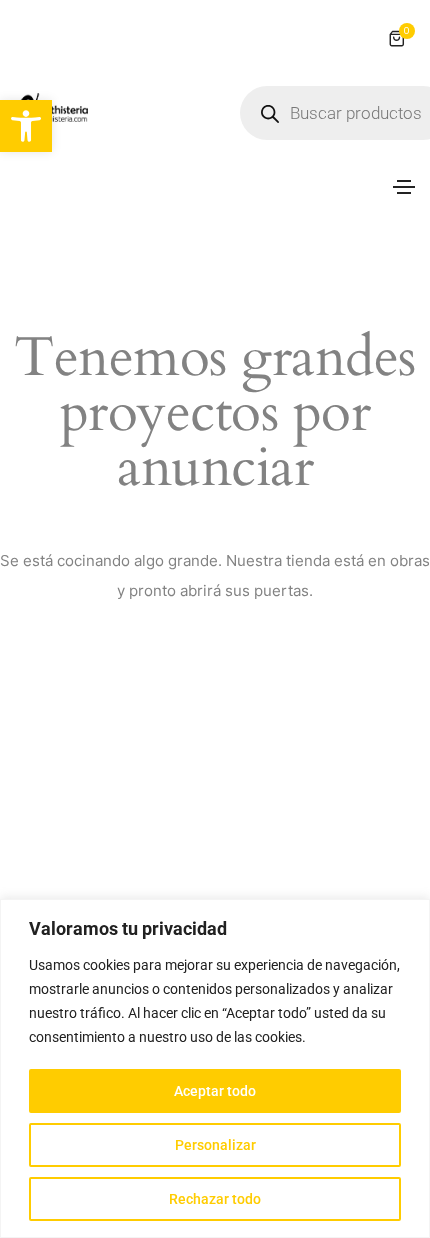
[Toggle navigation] (404, 187)
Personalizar (215, 1145)
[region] (215, 1068)
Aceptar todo (215, 1091)
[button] (26, 126)
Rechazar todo (215, 1199)
